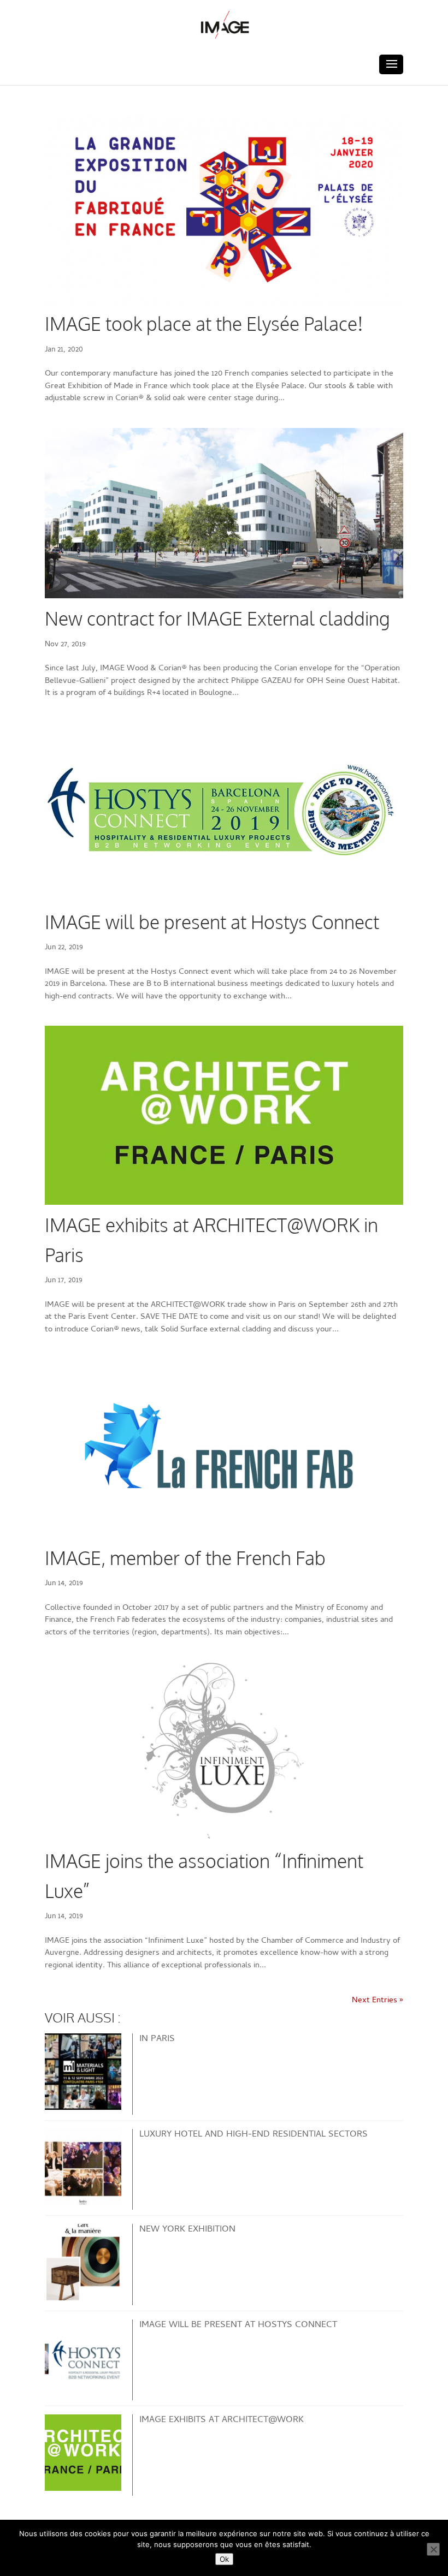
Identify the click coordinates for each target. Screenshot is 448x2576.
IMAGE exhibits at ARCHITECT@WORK (222, 2420)
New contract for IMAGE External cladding (217, 618)
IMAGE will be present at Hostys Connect (212, 922)
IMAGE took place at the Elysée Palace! (204, 323)
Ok (224, 2559)
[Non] (433, 2549)
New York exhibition (187, 2230)
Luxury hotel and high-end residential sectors (254, 2135)
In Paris (157, 2039)
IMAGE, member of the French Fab (185, 1558)
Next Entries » (378, 2001)
